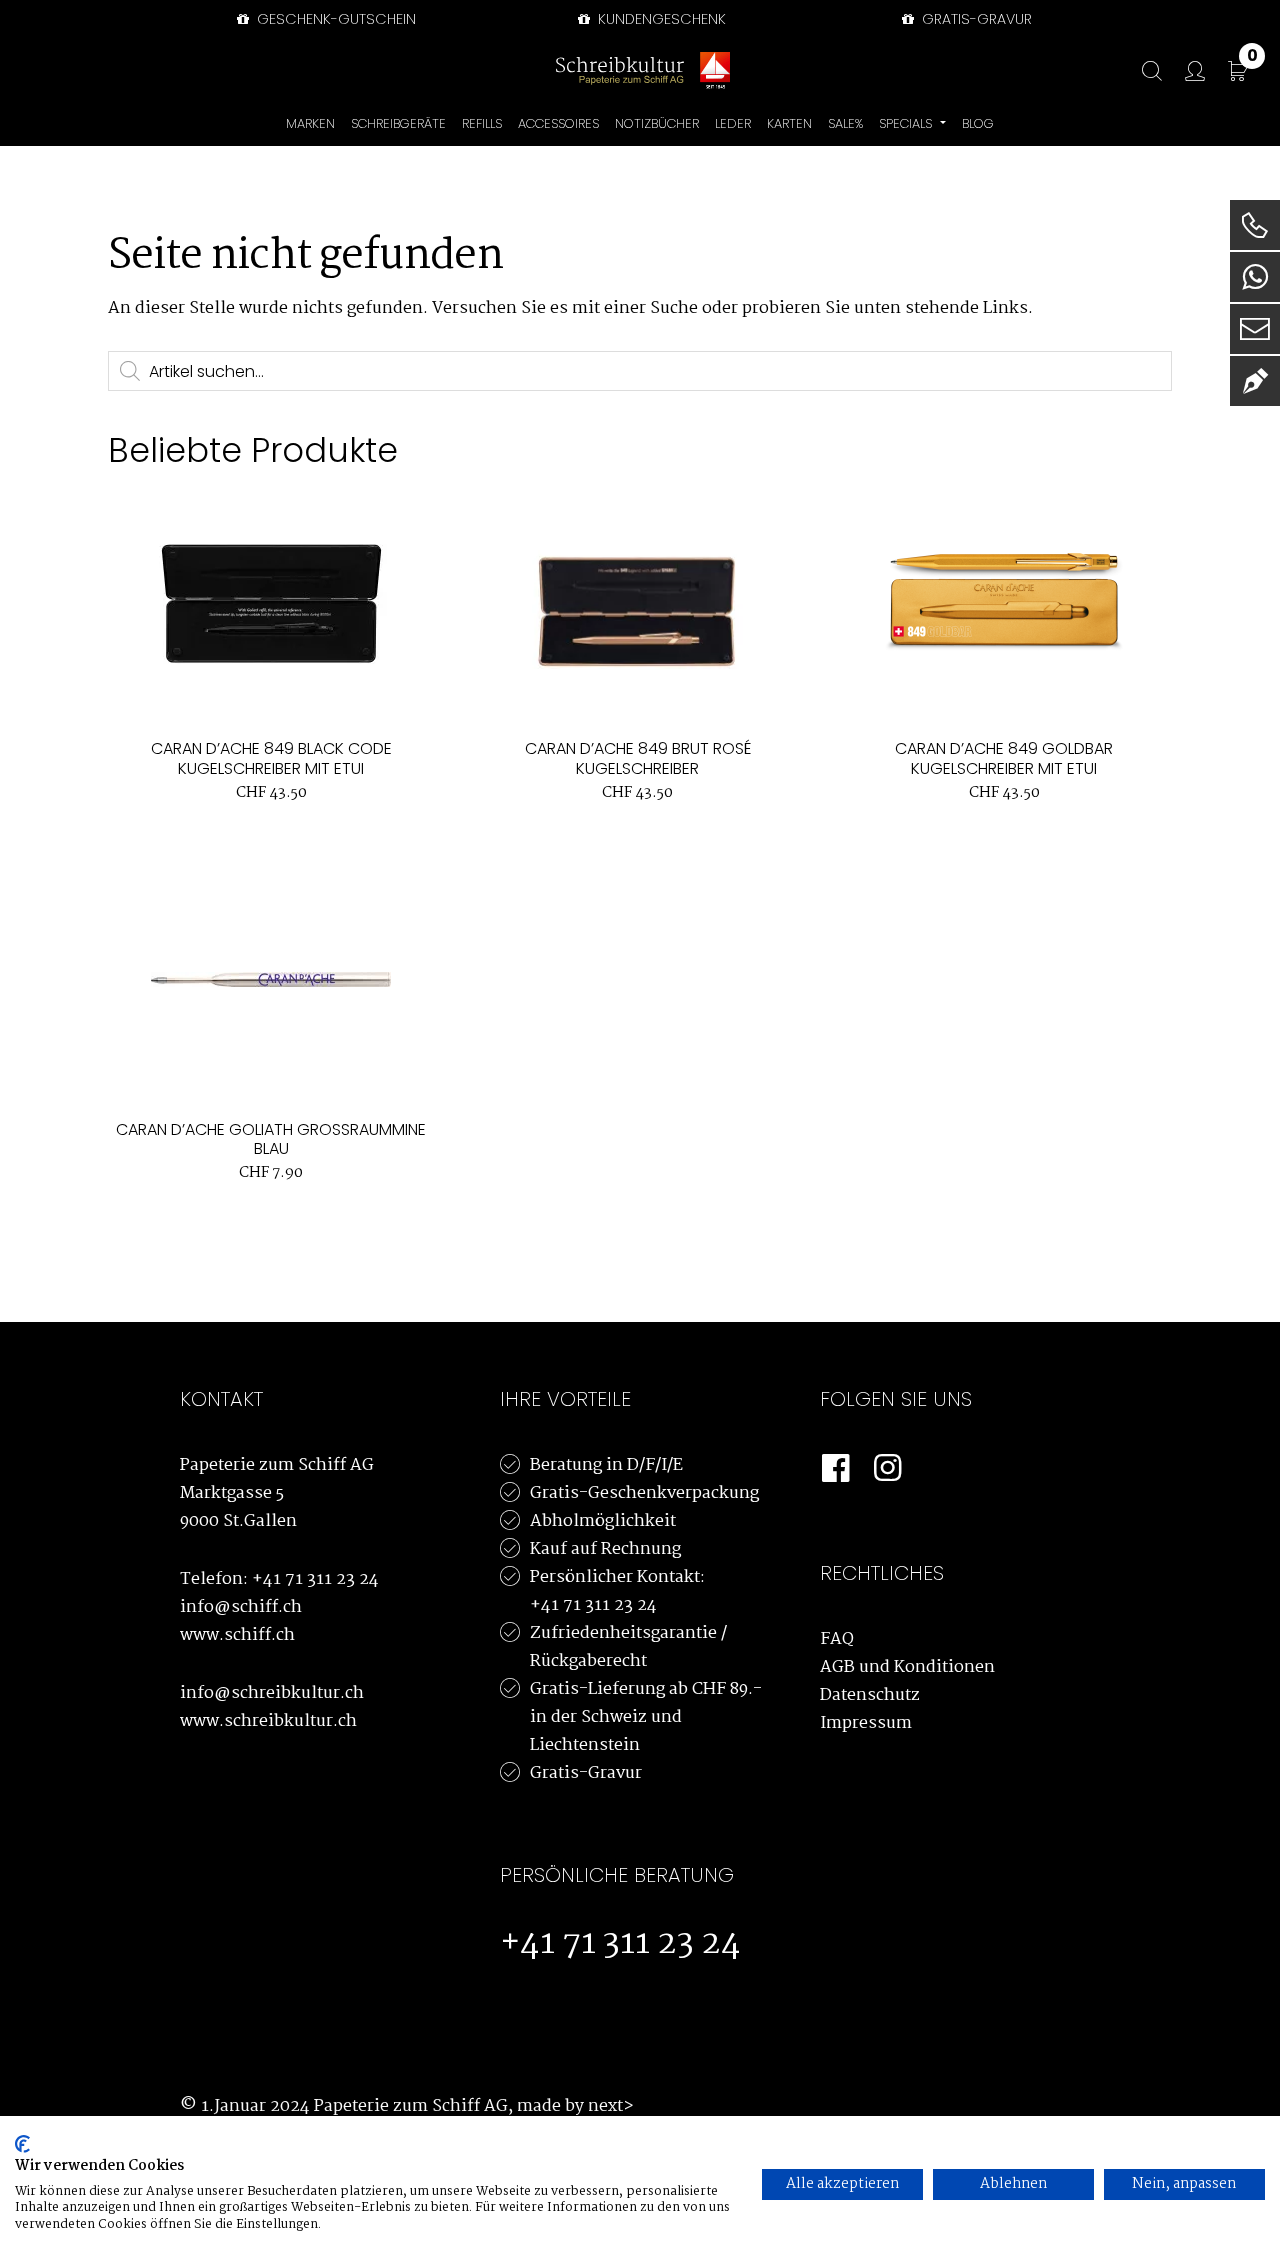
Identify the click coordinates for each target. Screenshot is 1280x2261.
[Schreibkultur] (620, 70)
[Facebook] (836, 1469)
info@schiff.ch (241, 1607)
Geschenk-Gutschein (334, 19)
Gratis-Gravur (586, 1773)
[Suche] (1142, 71)
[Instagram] (888, 1469)
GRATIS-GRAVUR (975, 19)
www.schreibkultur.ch (268, 1721)
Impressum (866, 1723)
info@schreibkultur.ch (272, 1693)
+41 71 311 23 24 (315, 1579)
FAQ (837, 1639)
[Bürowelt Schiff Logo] (715, 70)
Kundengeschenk (660, 19)
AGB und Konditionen (907, 1667)
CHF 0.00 (1252, 59)
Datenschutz (870, 1695)
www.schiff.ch (237, 1635)
